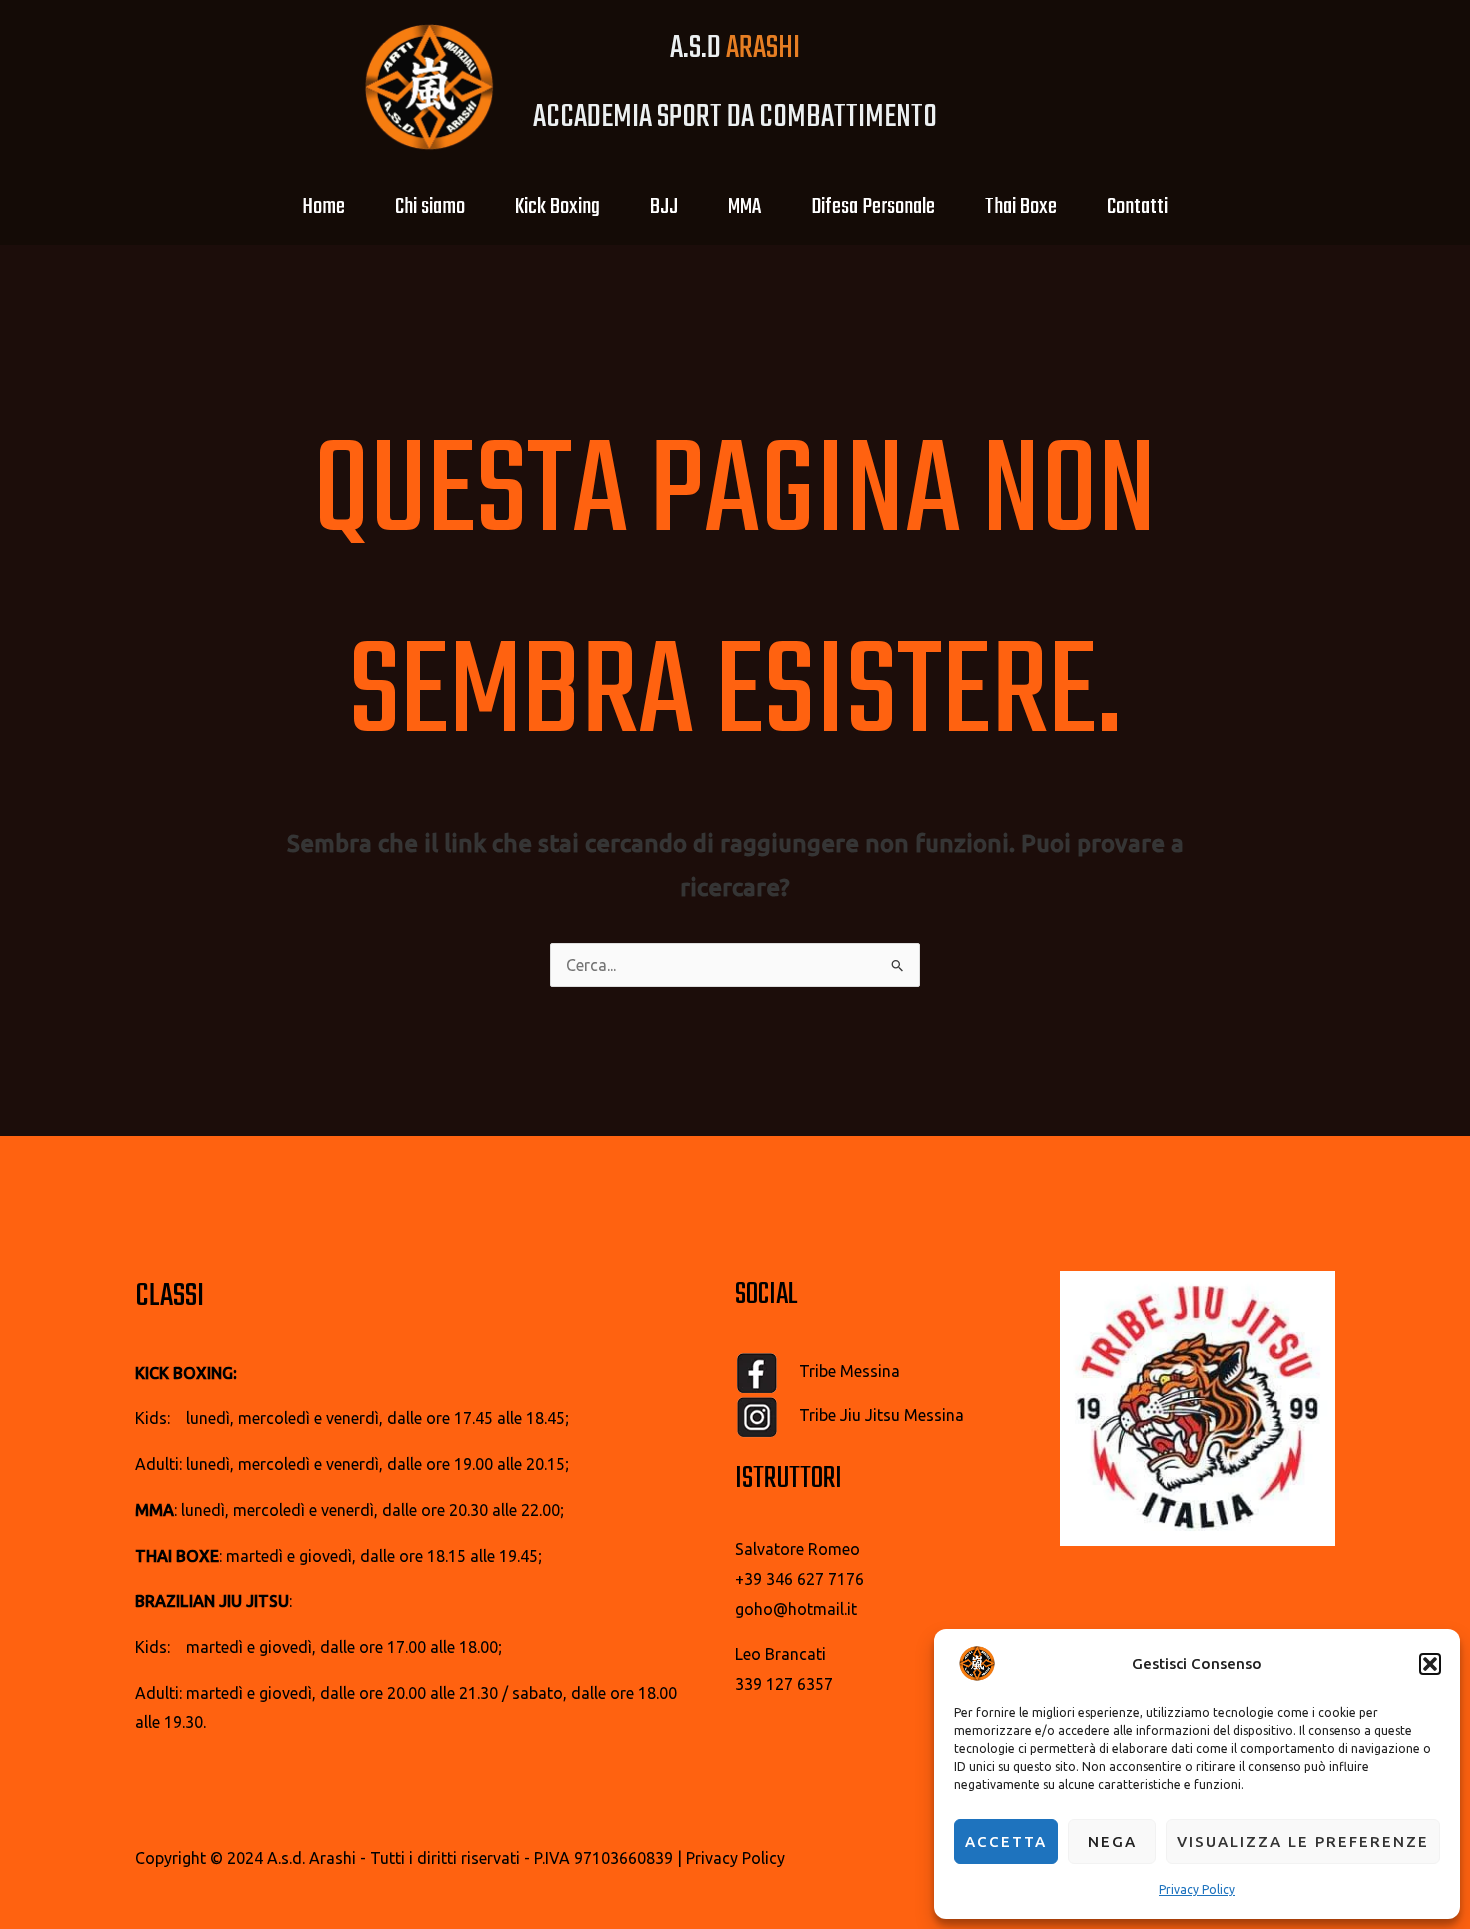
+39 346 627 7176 (799, 1579)
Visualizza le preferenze (1303, 1841)
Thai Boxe (1021, 207)
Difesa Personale (873, 207)
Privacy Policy (1197, 1889)
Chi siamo (430, 207)
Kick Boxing (557, 207)
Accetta (1006, 1841)
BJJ (664, 207)
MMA (744, 207)
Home (323, 207)
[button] (1430, 1664)
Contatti (1137, 207)
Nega (1112, 1841)
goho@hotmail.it (796, 1609)
